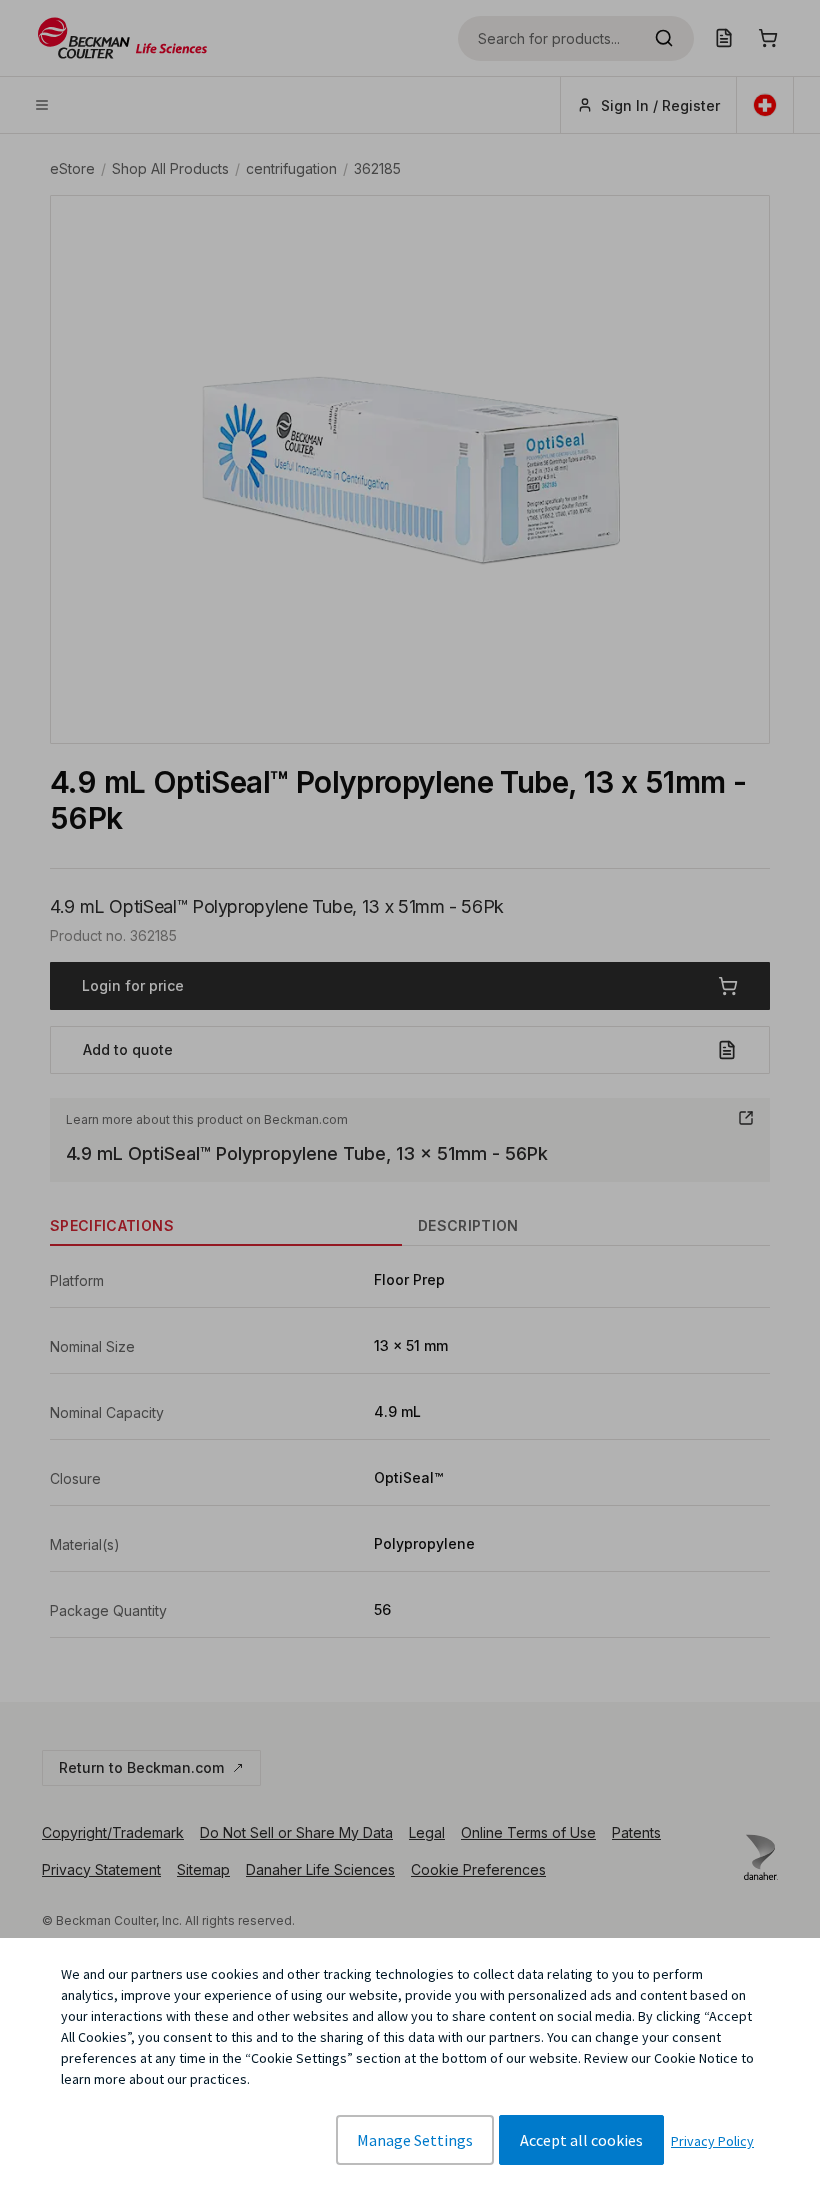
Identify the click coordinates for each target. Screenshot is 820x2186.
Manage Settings (415, 2140)
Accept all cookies (581, 2140)
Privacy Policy (712, 2141)
